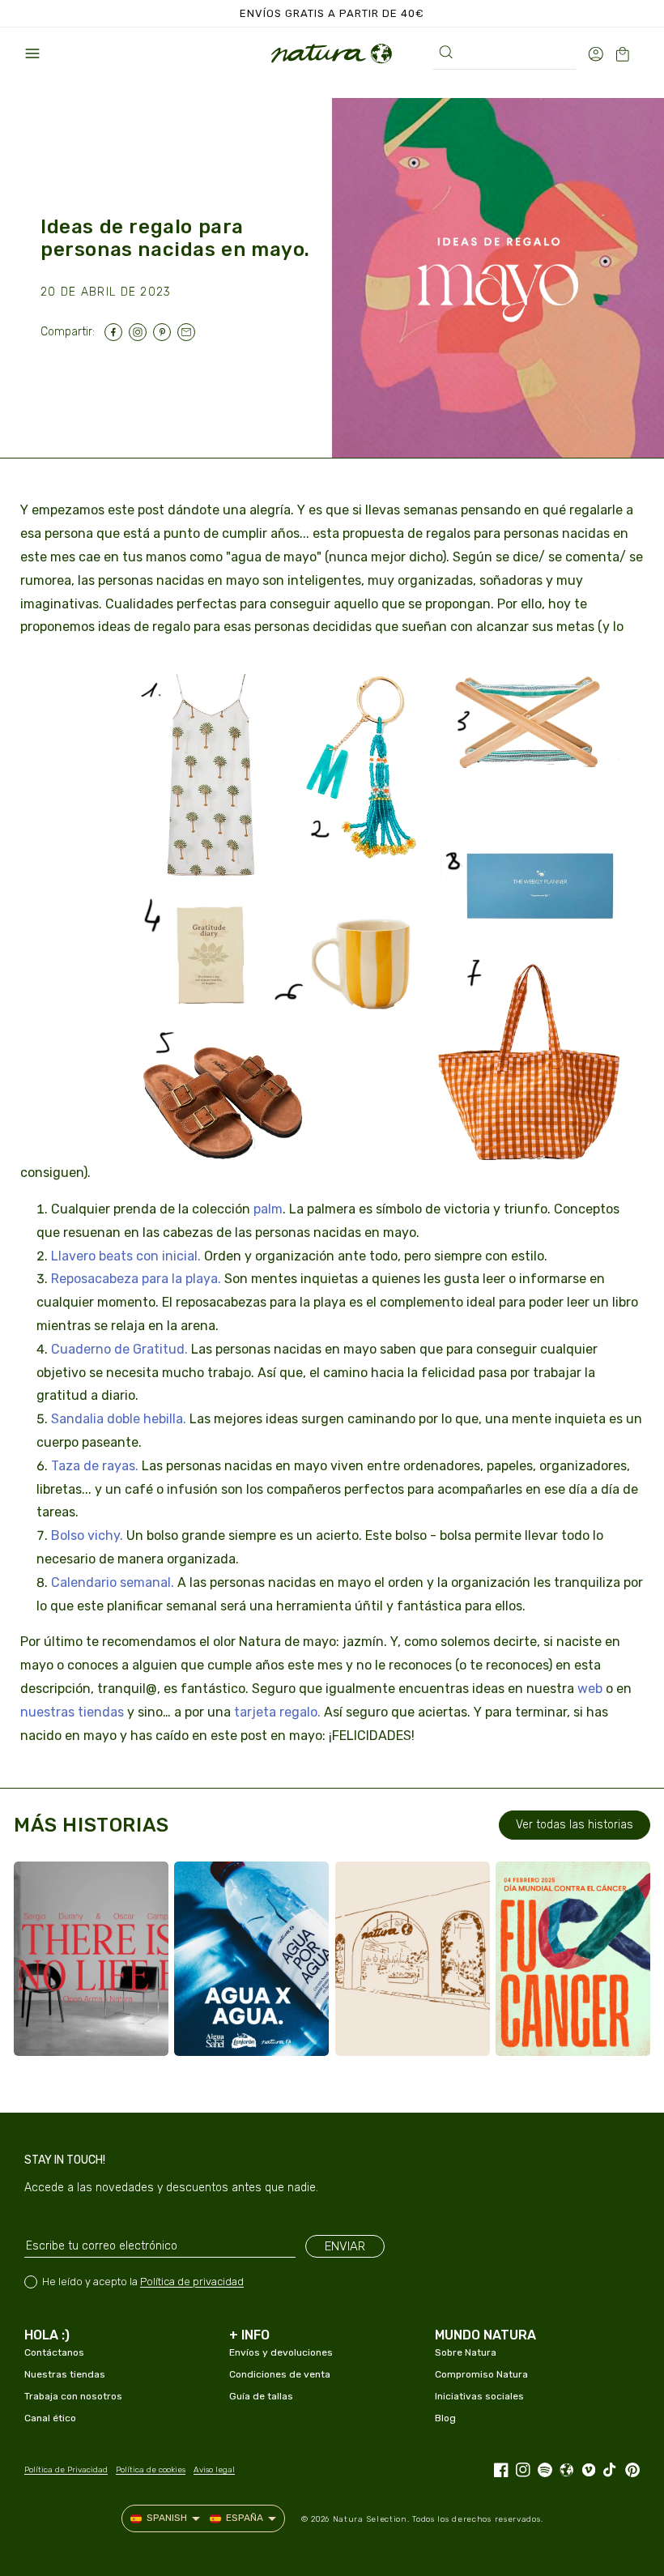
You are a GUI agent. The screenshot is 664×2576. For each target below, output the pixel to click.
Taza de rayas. (95, 1466)
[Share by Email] (189, 332)
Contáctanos (54, 2352)
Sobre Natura (466, 2352)
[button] (32, 53)
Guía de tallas (261, 2396)
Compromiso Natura (481, 2374)
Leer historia (95, 2028)
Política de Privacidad (66, 2470)
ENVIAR (345, 2246)
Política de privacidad (192, 2282)
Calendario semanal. (113, 1582)
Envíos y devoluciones (281, 2352)
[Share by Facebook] (117, 332)
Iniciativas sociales (479, 2396)
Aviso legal (214, 2470)
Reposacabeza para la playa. (136, 1279)
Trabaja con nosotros (73, 2396)
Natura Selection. (371, 2519)
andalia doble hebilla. (123, 1419)
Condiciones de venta (280, 2374)
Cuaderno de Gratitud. (119, 1349)
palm (268, 1209)
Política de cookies (151, 2470)
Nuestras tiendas (65, 2374)
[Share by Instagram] (141, 332)
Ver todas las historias (575, 1825)
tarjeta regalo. (277, 1712)
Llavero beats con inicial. (126, 1256)
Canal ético (50, 2418)
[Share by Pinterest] (165, 332)
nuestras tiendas (72, 1712)
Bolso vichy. (87, 1535)
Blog (445, 2418)
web (590, 1689)
